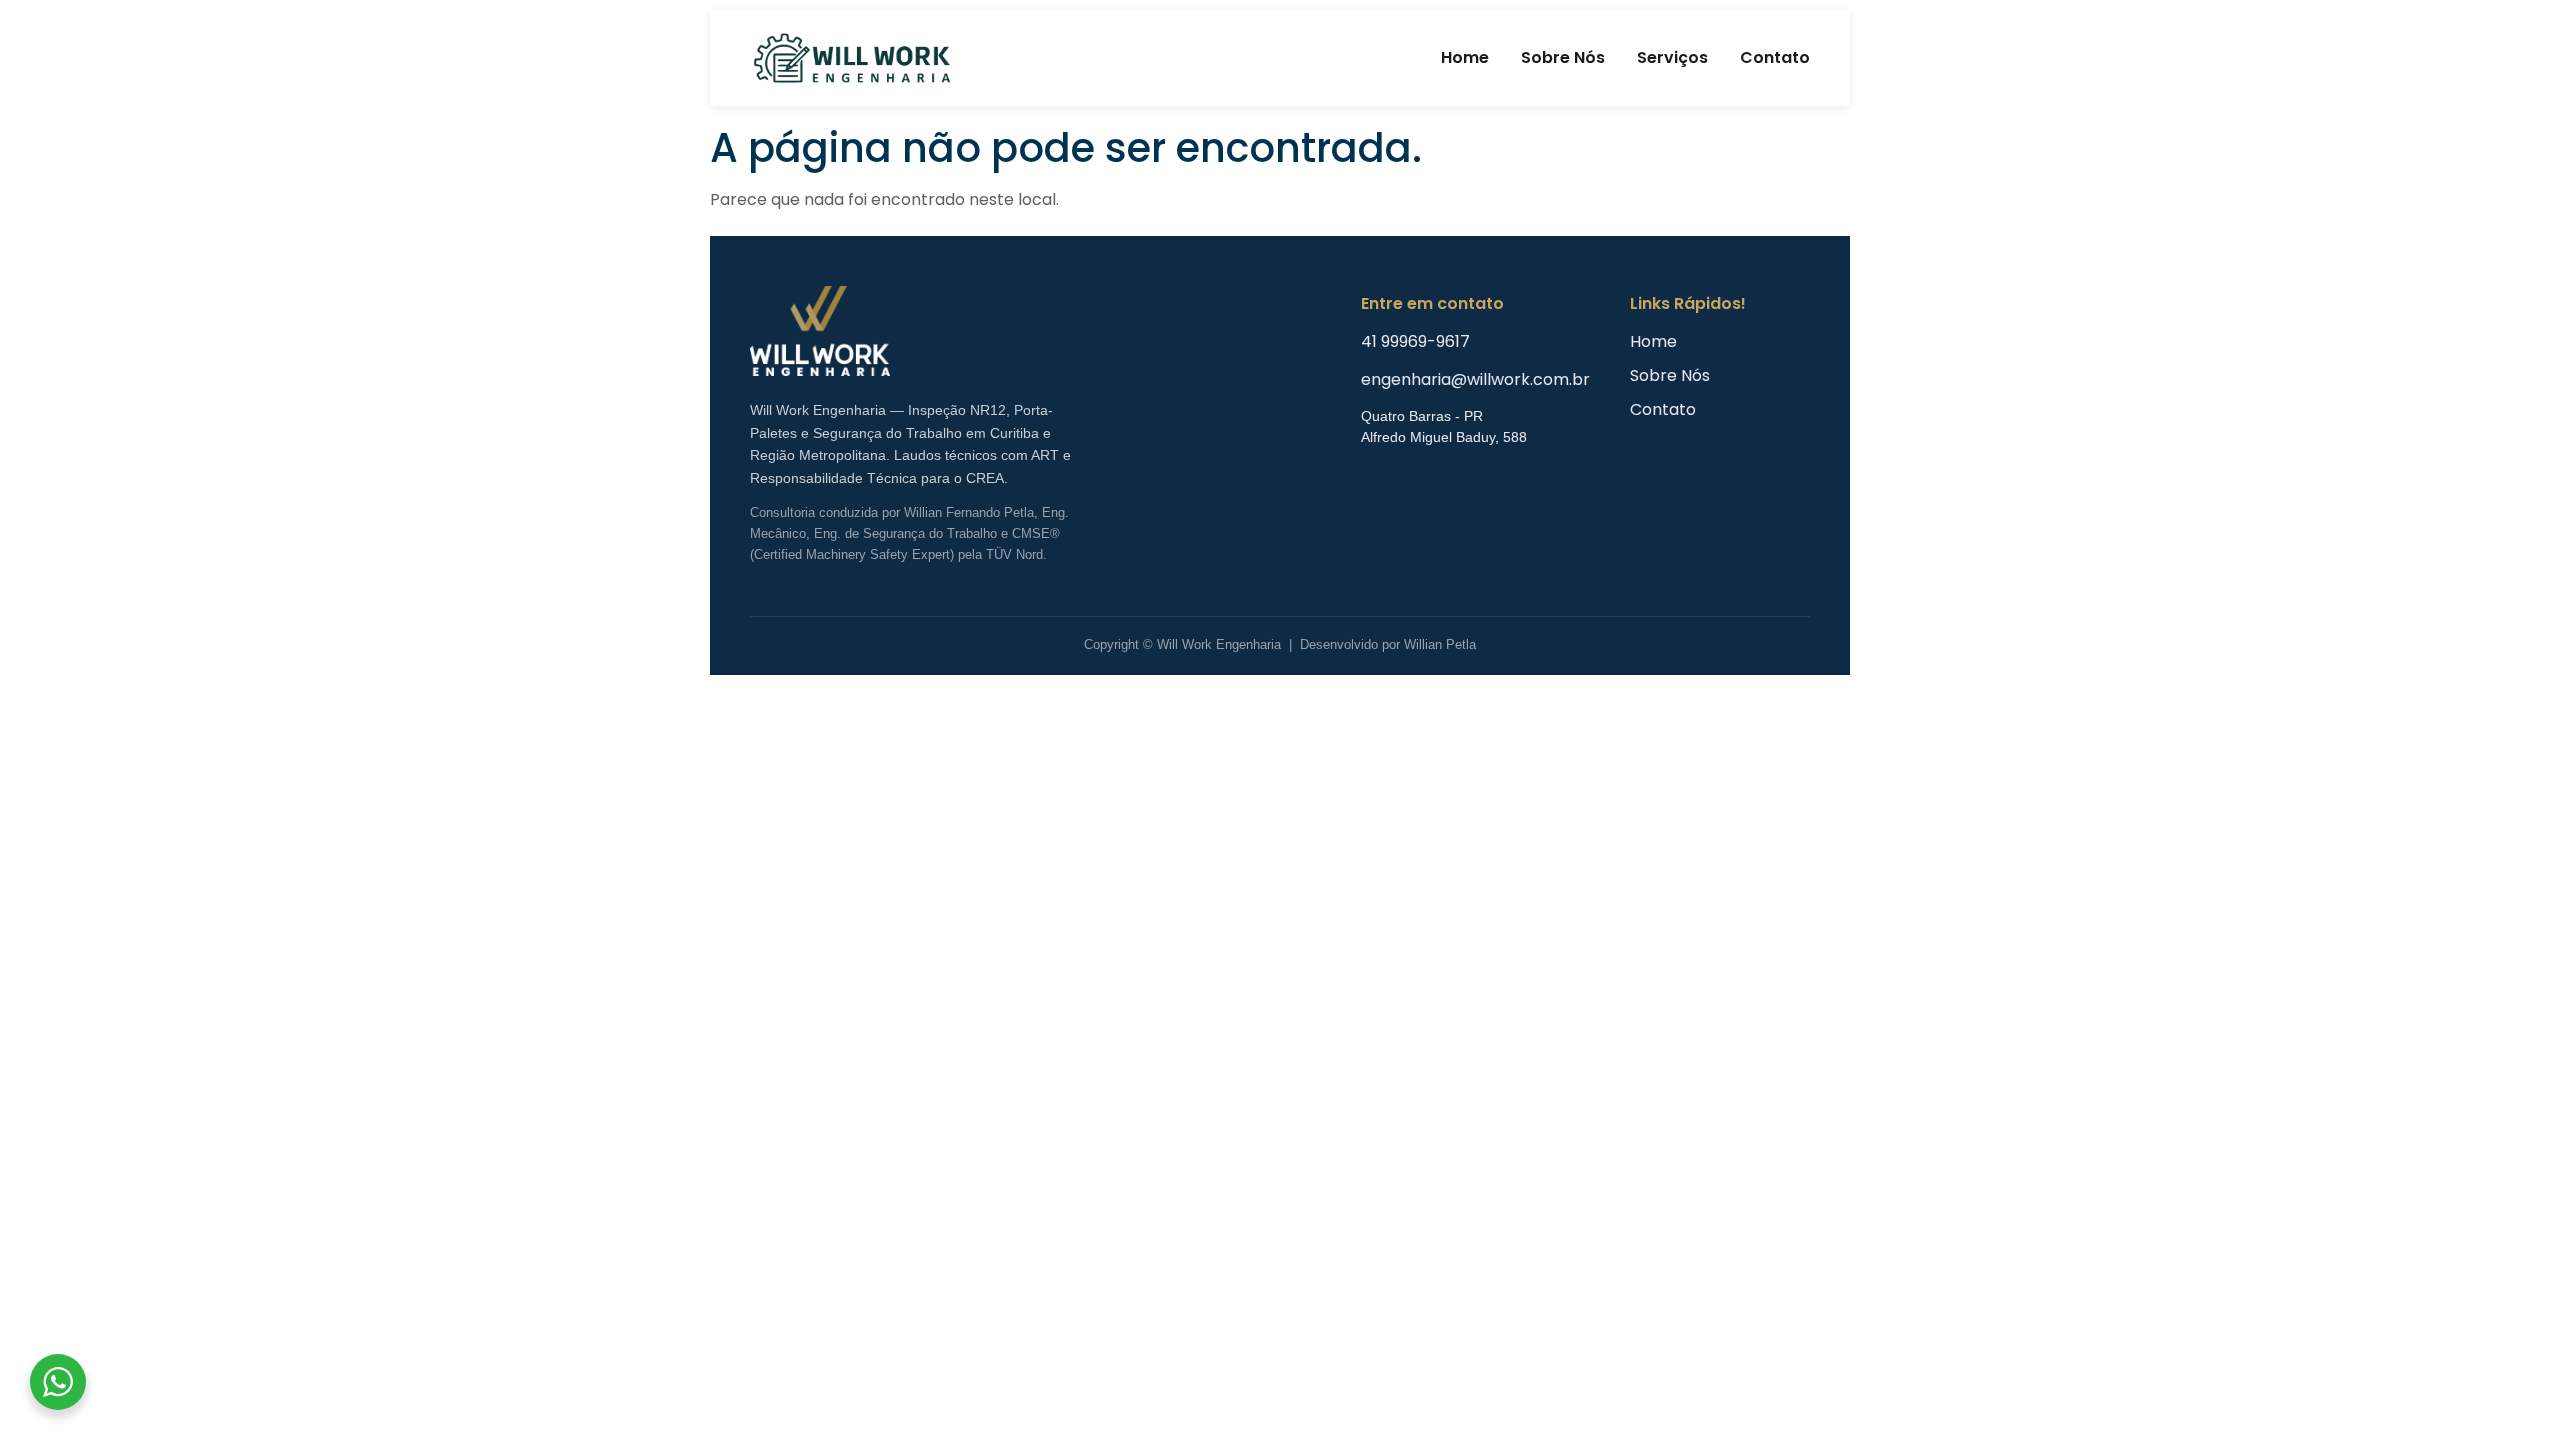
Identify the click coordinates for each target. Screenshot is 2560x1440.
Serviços (1672, 57)
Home (1465, 57)
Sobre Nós (1563, 57)
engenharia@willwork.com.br (1475, 379)
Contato (1775, 57)
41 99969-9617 (1415, 341)
